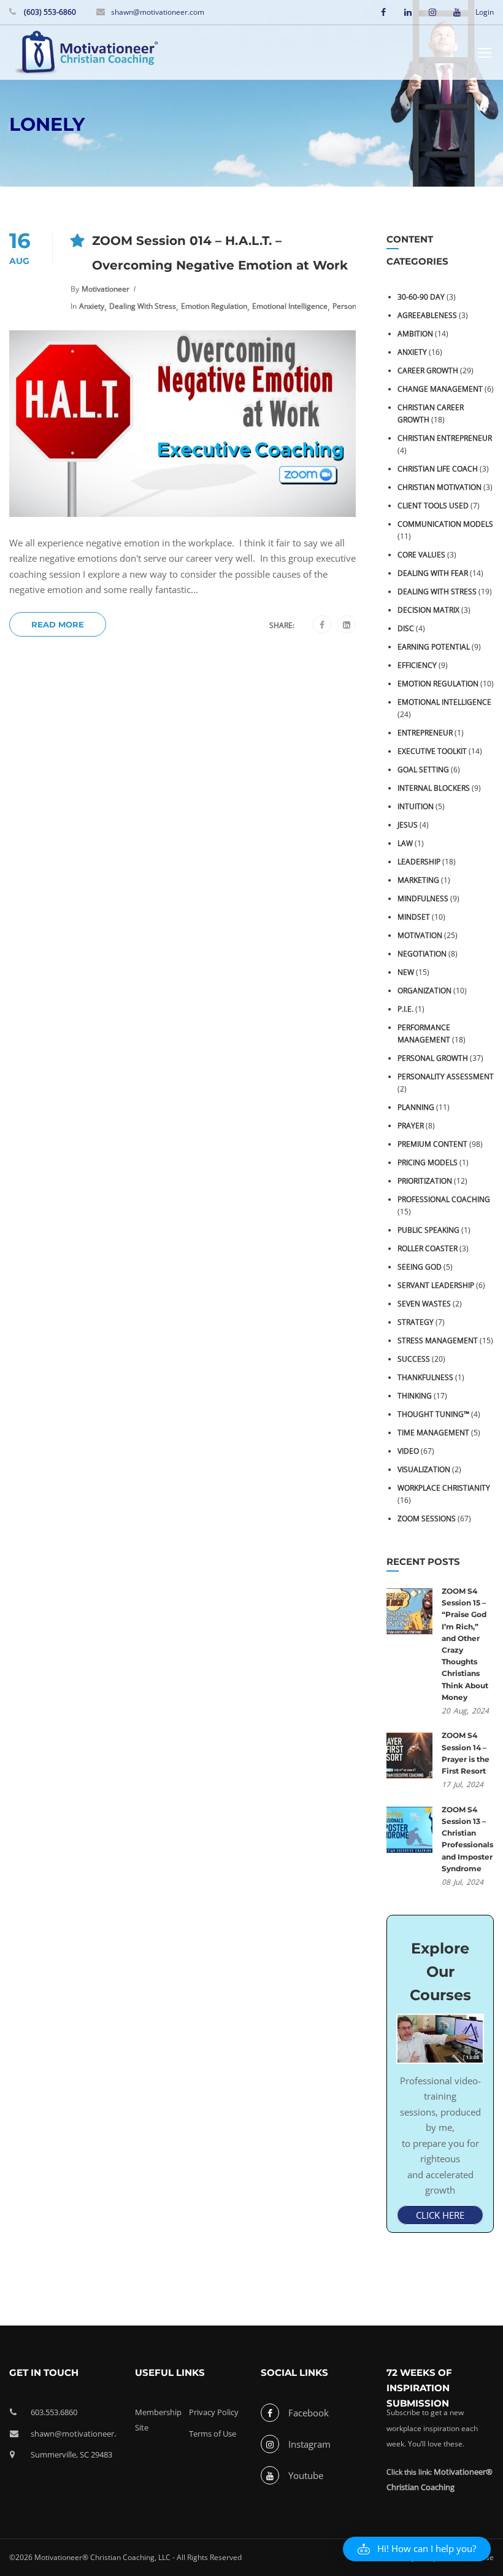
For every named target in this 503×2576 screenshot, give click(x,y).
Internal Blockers (434, 788)
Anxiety (92, 306)
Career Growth (428, 370)
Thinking (415, 1396)
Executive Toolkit (432, 751)
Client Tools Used (433, 506)
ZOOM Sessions (427, 1519)
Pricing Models (428, 1162)
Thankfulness (425, 1377)
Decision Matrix (428, 610)
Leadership (419, 862)
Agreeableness (427, 315)
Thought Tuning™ (433, 1414)
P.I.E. (405, 1009)
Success (414, 1359)
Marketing (418, 880)
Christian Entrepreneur (445, 438)
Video (408, 1451)
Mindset (414, 917)
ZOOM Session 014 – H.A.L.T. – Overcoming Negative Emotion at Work (220, 253)
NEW (406, 972)
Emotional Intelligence (290, 306)
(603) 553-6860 (49, 12)
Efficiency (417, 665)
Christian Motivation (440, 487)
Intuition (416, 806)
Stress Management (438, 1340)
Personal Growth (433, 1058)
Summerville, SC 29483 (71, 2454)
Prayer (411, 1126)
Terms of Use (213, 2434)
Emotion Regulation (214, 306)
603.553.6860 (54, 2412)
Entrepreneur (425, 733)
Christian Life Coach (438, 469)
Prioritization (425, 1181)
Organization (424, 991)
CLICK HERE (440, 2215)
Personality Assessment (446, 1077)
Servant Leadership (436, 1285)
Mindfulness (423, 898)
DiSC (406, 628)
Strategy (416, 1322)
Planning (416, 1107)
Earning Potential (434, 647)
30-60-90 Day (421, 297)
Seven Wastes (424, 1304)
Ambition (415, 334)
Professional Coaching (444, 1199)
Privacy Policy (214, 2412)
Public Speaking (428, 1230)
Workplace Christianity (444, 1488)
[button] (417, 2549)
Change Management (440, 389)
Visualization (424, 1469)
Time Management (433, 1433)
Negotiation (422, 954)
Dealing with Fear (433, 573)
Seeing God (420, 1267)
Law (405, 843)
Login (485, 12)
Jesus (408, 825)
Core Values (421, 555)
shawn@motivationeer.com (158, 12)
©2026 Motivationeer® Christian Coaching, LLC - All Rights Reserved (125, 2557)
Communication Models (445, 524)
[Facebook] (322, 625)
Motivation (420, 935)
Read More (58, 624)
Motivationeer (106, 289)
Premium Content (432, 1144)
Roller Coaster (428, 1248)
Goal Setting (423, 770)
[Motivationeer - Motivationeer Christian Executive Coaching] (86, 54)
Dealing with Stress (143, 306)
